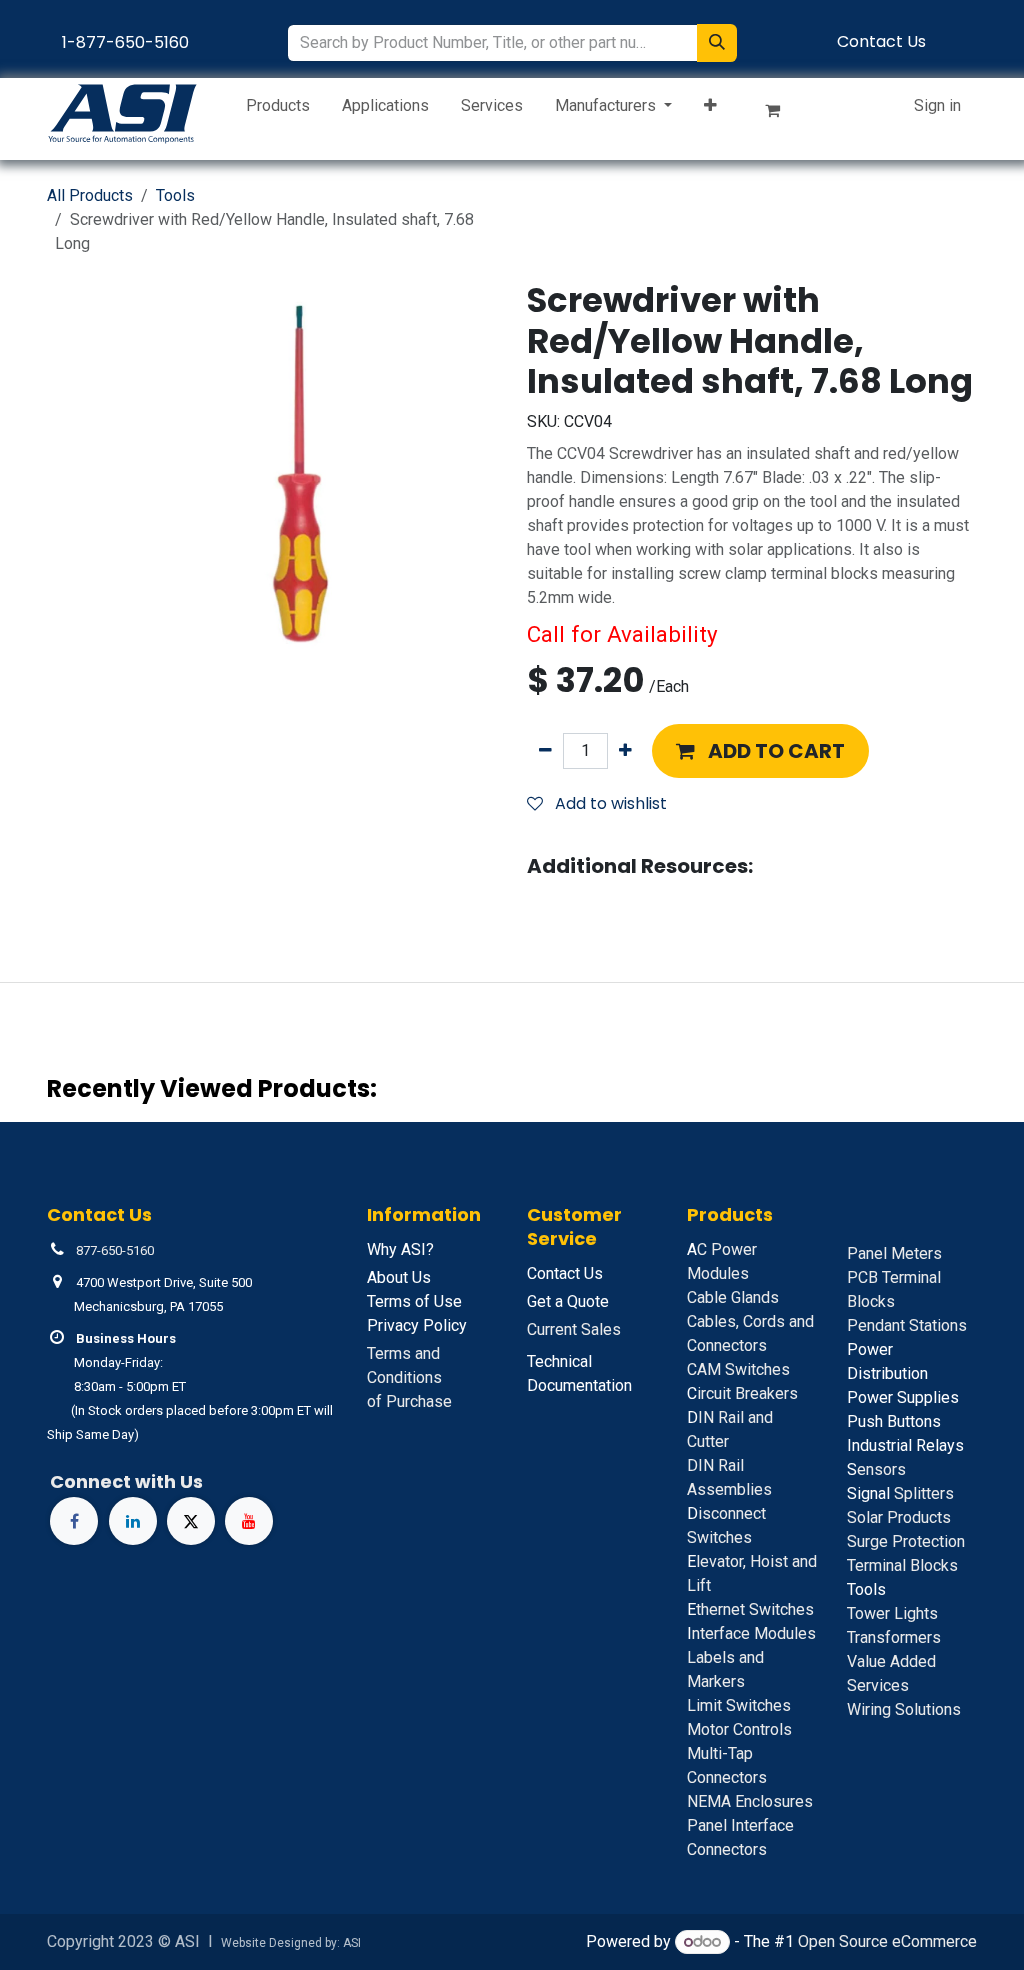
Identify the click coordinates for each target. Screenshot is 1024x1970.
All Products (90, 195)
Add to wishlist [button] (609, 803)
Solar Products (899, 1517)
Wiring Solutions (904, 1709)
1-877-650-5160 (125, 42)
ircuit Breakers (742, 1393)
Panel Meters (894, 1253)
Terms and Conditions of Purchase (409, 1377)
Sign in (937, 105)
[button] (760, 751)
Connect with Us (126, 1481)
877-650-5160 (115, 1250)
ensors (876, 1469)
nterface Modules (751, 1633)
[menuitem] (278, 110)
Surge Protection (906, 1541)
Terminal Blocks (902, 1565)
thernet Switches (750, 1609)
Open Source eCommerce (887, 1941)
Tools (175, 195)
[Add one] (625, 751)
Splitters (900, 1493)
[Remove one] (545, 751)
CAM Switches (738, 1369)
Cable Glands (733, 1297)
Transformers (894, 1637)
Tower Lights (892, 1613)
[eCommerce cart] (781, 114)
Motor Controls (739, 1729)
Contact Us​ (881, 41)
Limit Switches (739, 1705)
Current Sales (574, 1329)
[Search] (717, 43)
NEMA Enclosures (750, 1801)
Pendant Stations (907, 1325)
